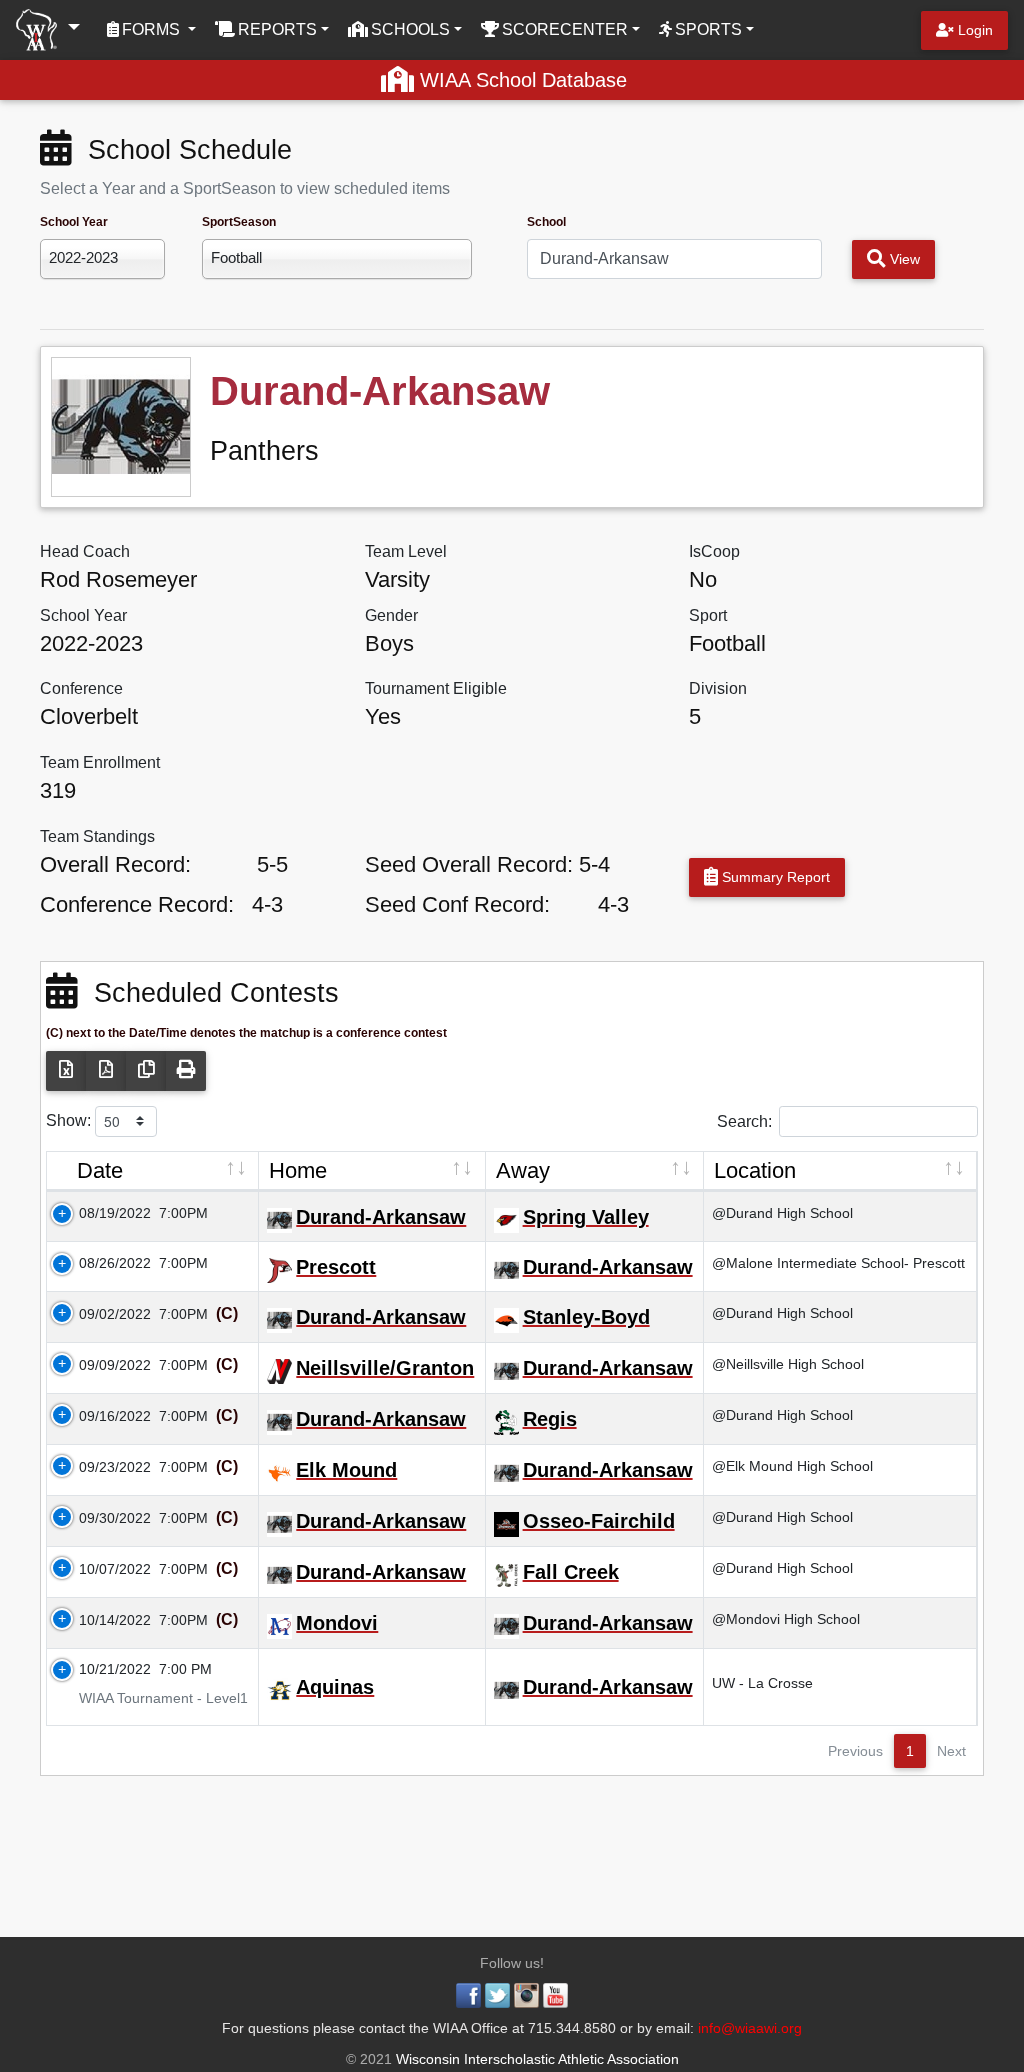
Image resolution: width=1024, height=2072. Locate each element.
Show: (70, 1119)
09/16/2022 (103, 1416)
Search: (744, 1120)
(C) (225, 1313)
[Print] (186, 1071)
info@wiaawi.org (750, 2028)
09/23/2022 (103, 1467)
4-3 (267, 904)
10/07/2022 (103, 1569)
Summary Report (774, 877)
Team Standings (97, 836)
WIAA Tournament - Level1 (151, 1698)
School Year (74, 222)
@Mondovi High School (786, 1619)
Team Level (406, 551)
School (546, 222)
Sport (708, 615)
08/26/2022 (103, 1263)
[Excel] (66, 1071)
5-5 (272, 864)
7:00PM (183, 1213)
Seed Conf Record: (457, 904)
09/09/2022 (103, 1365)
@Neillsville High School (788, 1364)
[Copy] (146, 1071)
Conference (81, 688)
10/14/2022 (103, 1620)
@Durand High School (782, 1213)
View (903, 259)
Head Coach (85, 551)
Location (755, 1170)
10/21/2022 (103, 1669)
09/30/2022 (103, 1518)
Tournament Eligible (436, 688)
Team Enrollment (100, 762)
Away (523, 1170)
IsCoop (714, 551)
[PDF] (106, 1071)
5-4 (594, 864)
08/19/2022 (103, 1213)
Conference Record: (137, 904)
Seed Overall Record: (469, 864)
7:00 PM (185, 1669)
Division (718, 688)
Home (298, 1170)
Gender (391, 615)
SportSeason (239, 222)
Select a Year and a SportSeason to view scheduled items (245, 188)
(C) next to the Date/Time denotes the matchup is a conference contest (246, 1033)
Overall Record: (115, 864)
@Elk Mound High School (792, 1466)
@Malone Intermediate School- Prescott (838, 1263)
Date (100, 1170)
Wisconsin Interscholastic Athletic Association (535, 2059)
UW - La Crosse (762, 1683)
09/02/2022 (103, 1314)
